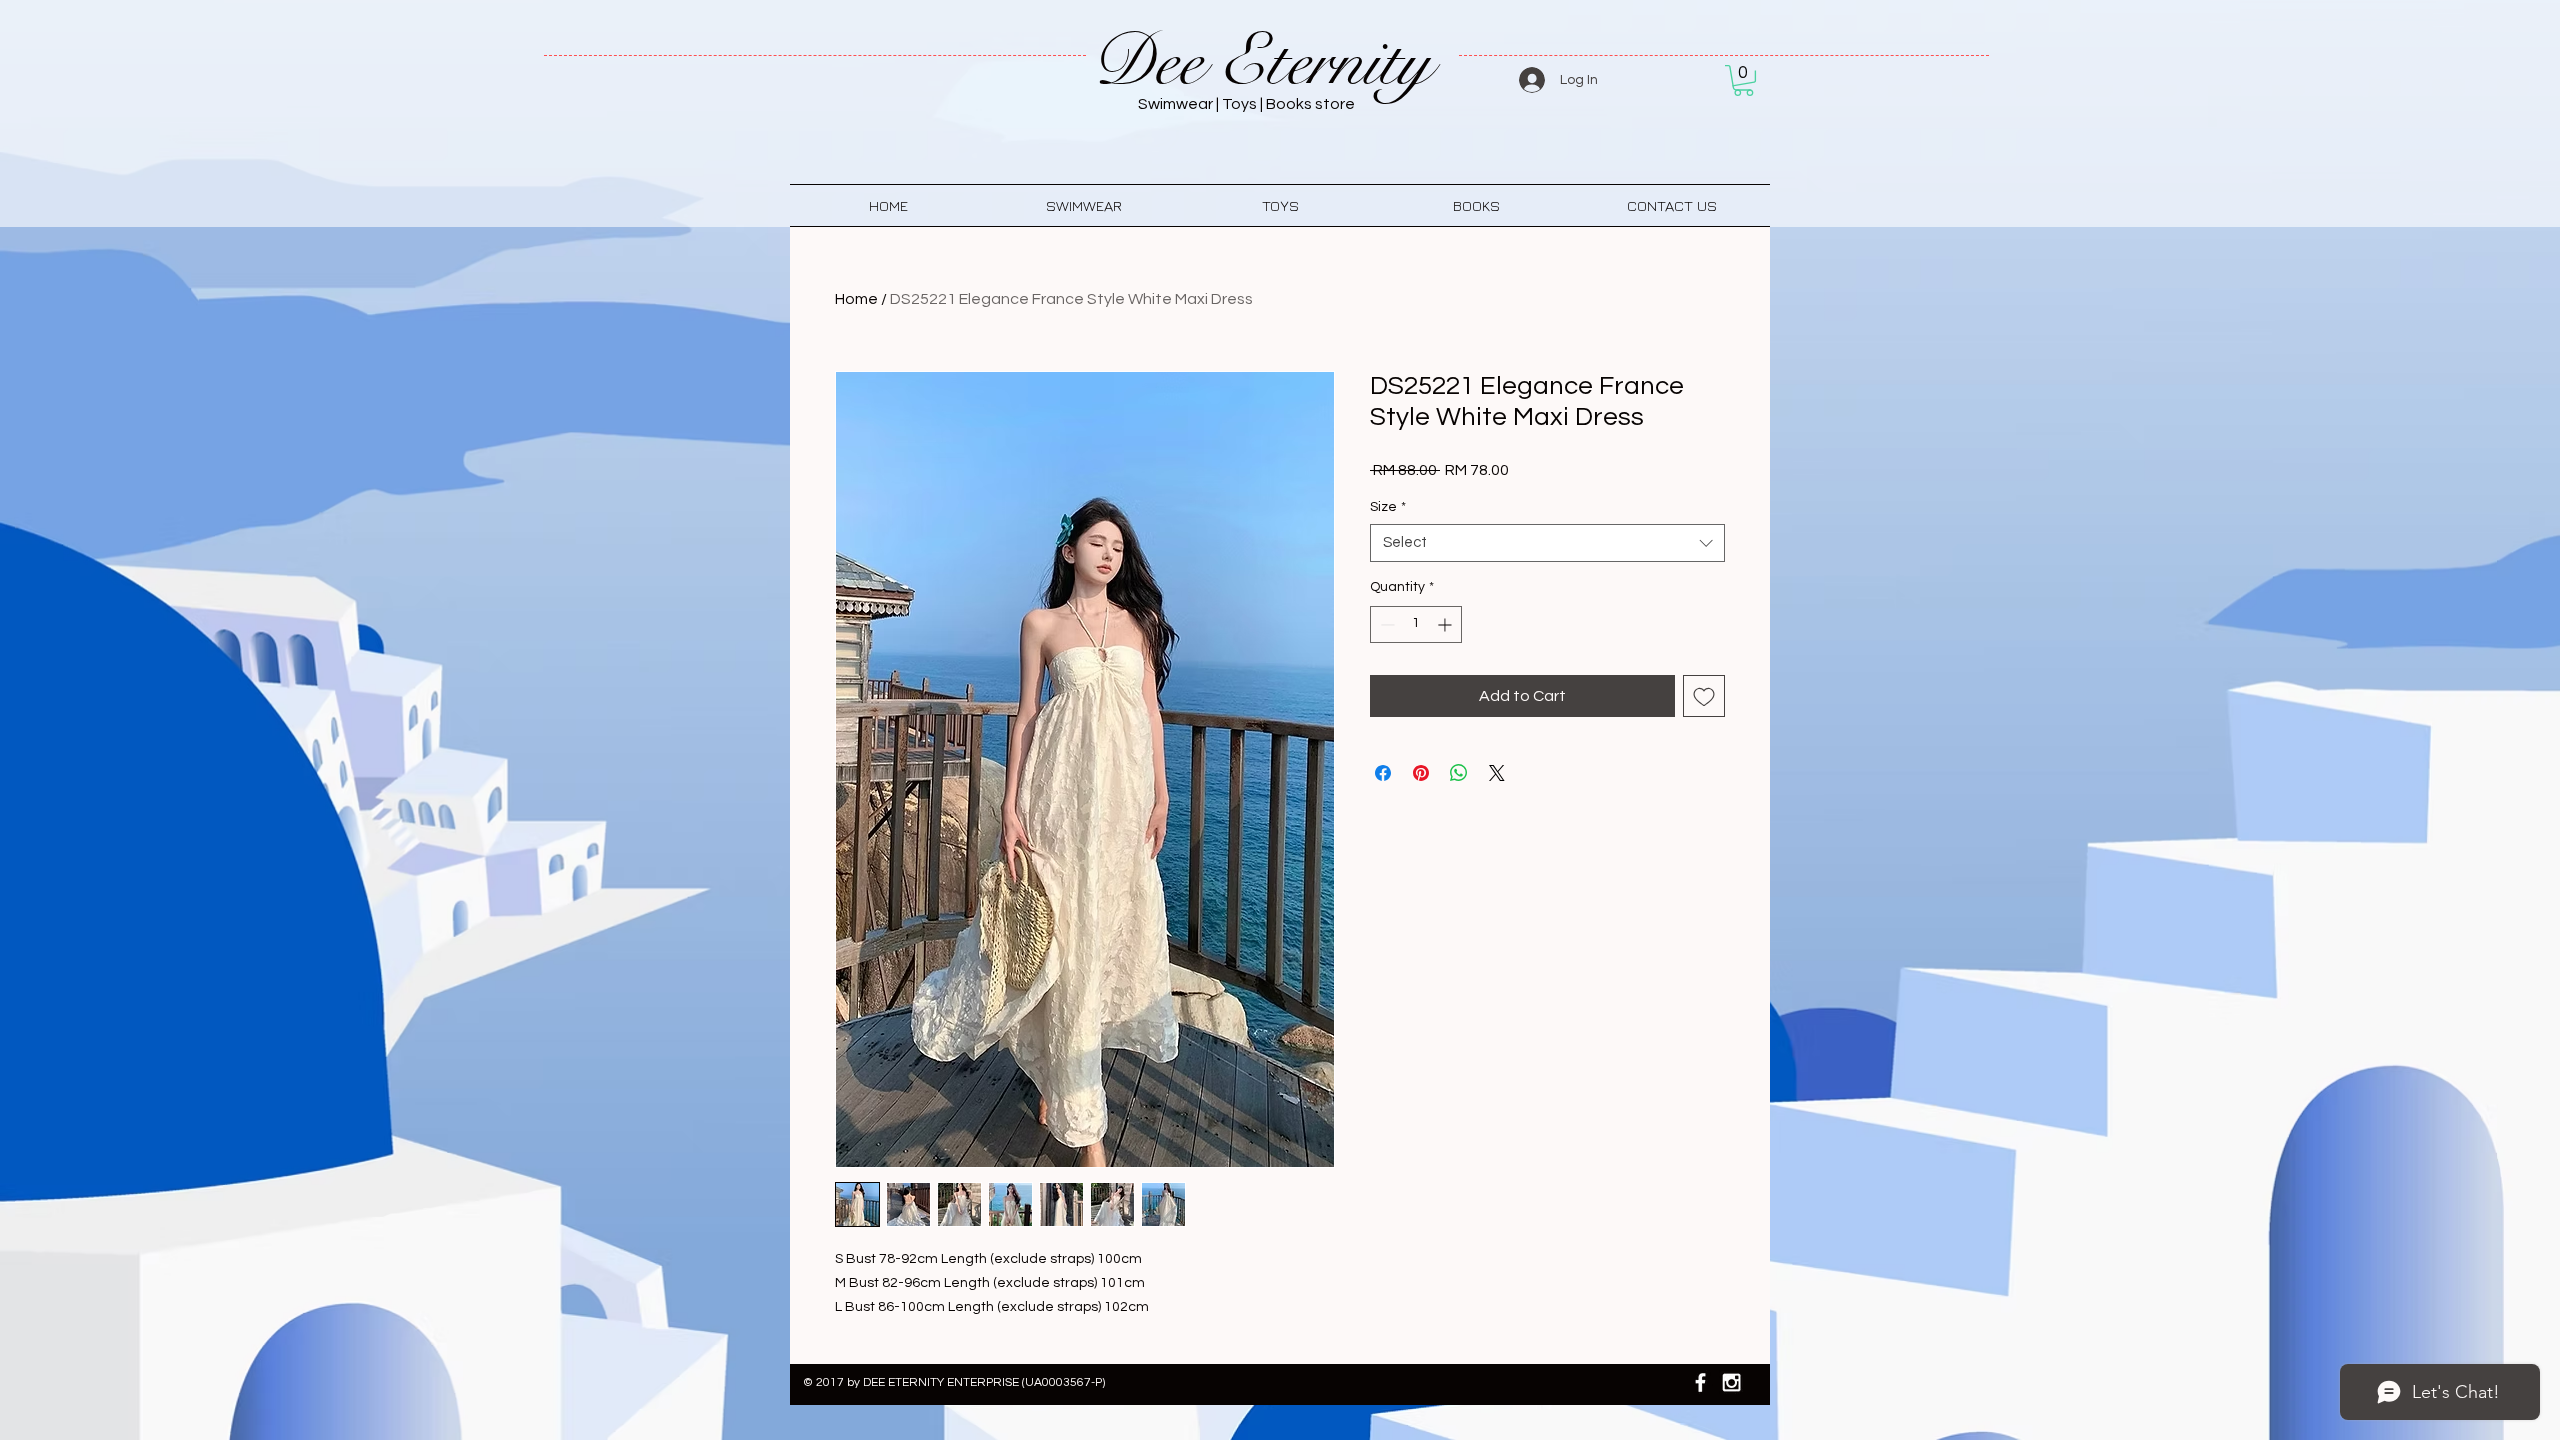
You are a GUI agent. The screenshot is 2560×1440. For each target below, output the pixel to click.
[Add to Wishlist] (1704, 696)
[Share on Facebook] (1383, 773)
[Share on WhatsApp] (1459, 773)
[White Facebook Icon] (1700, 1382)
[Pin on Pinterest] (1421, 773)
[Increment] (1446, 624)
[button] (1743, 80)
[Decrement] (1385, 624)
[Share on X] (1497, 773)
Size (1388, 507)
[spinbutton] (1416, 624)
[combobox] (1547, 543)
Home (856, 299)
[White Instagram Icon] (1731, 1382)
